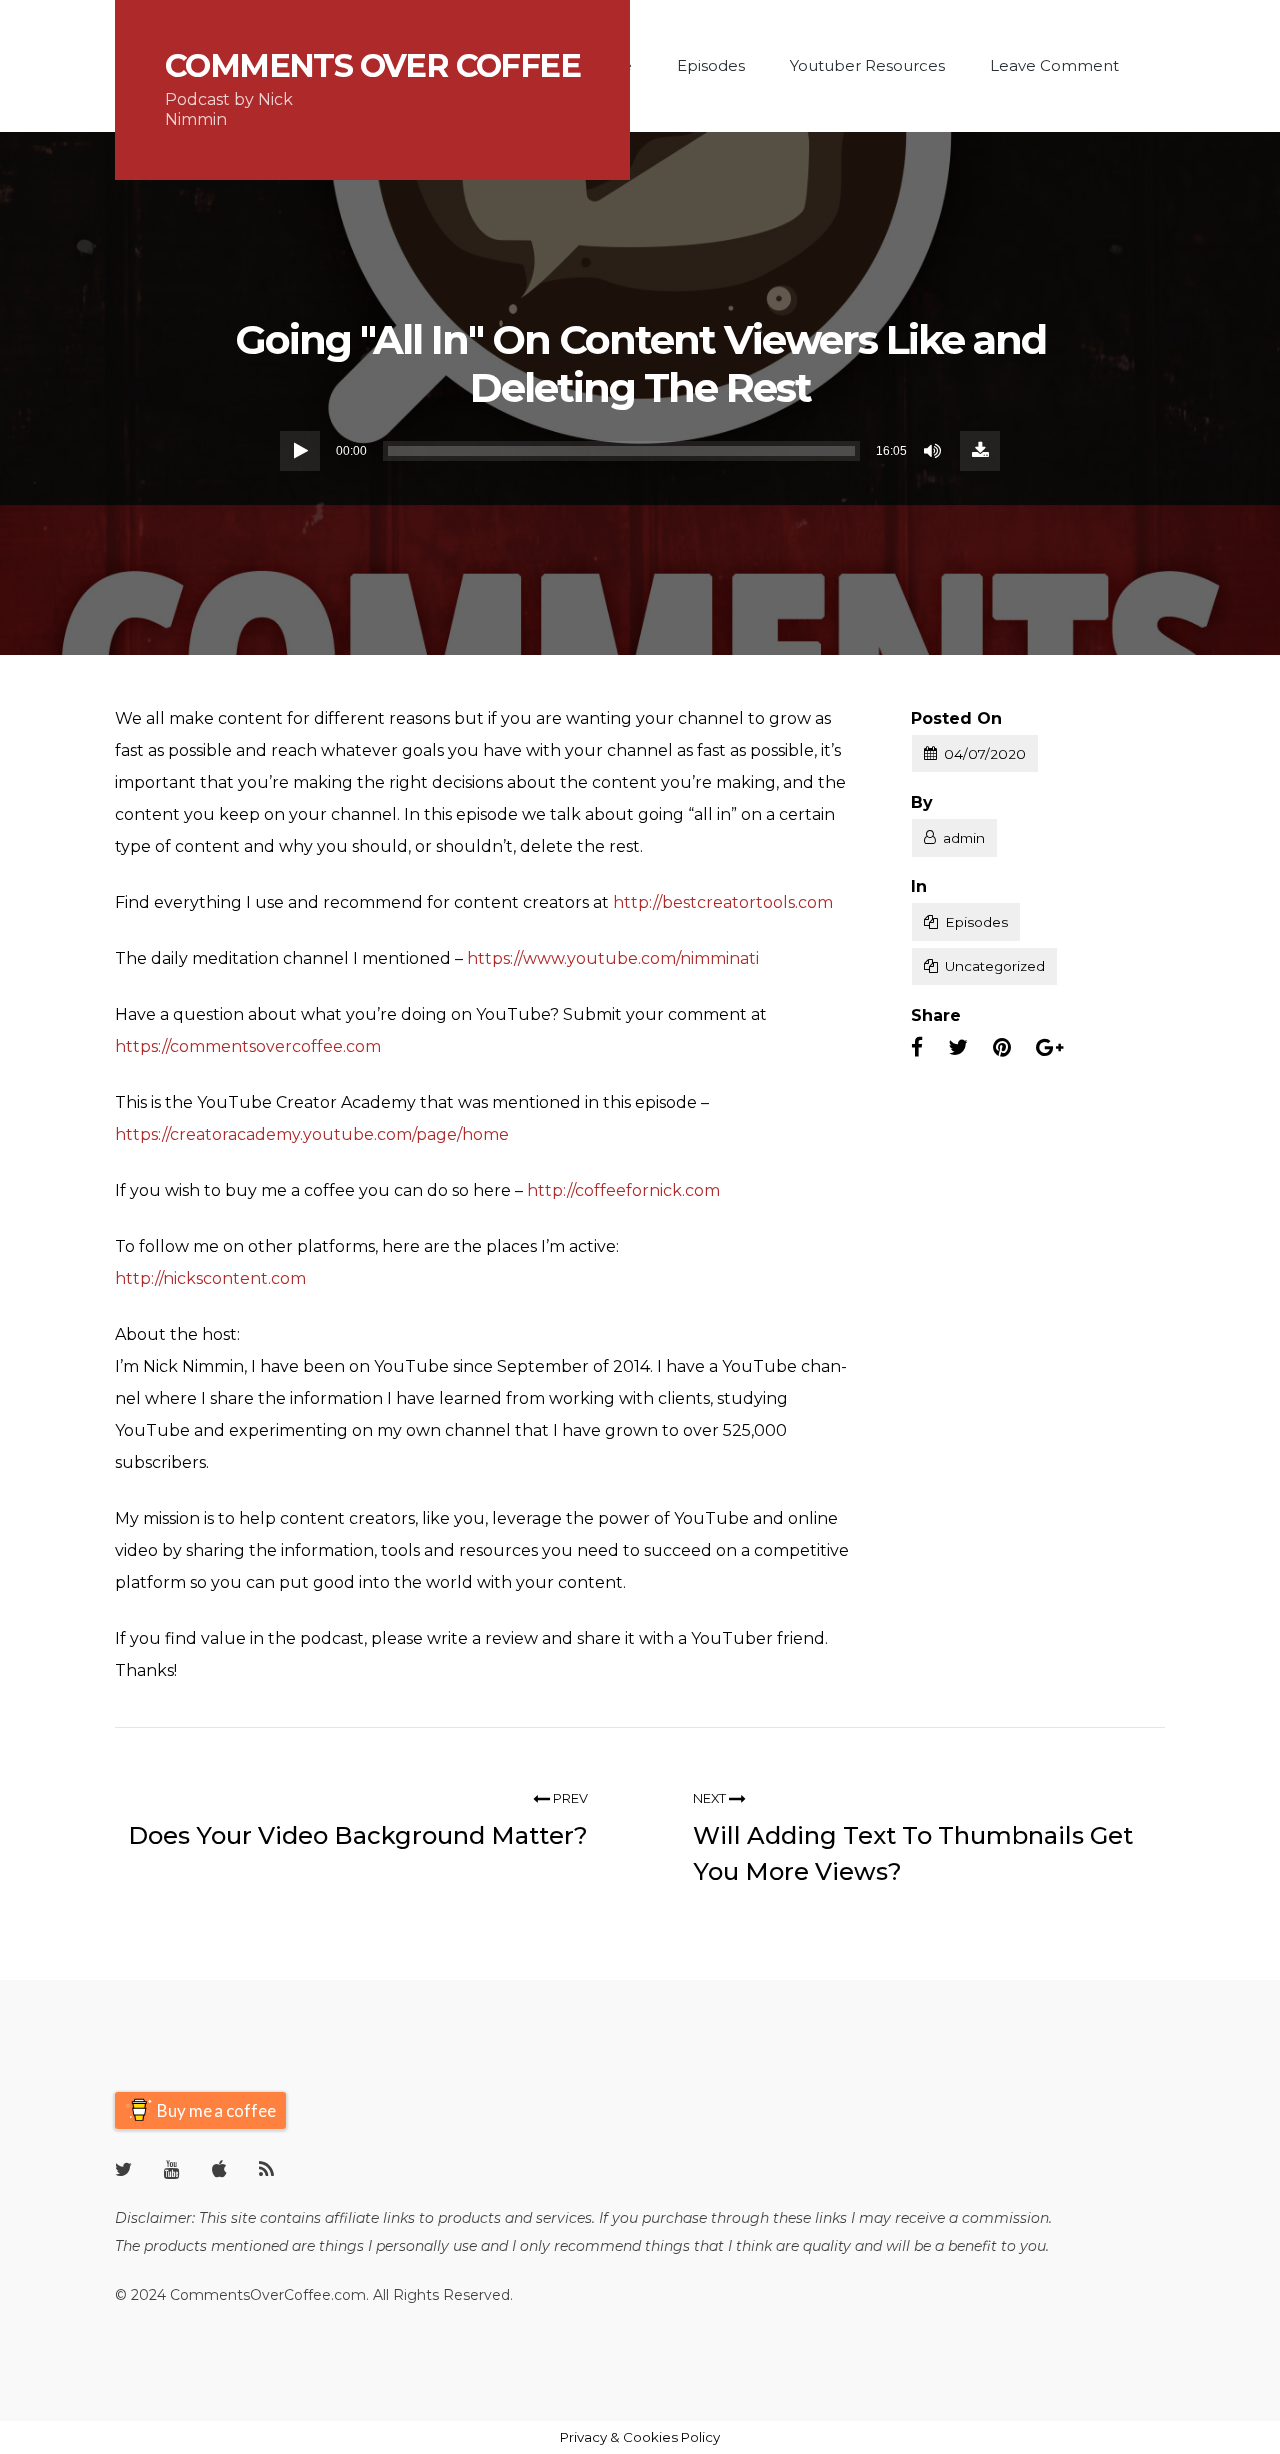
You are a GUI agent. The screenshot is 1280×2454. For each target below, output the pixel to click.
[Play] (300, 451)
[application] (640, 451)
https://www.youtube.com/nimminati (613, 958)
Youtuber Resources (867, 65)
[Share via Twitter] (958, 1048)
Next (711, 1798)
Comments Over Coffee (372, 66)
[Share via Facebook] (917, 1048)
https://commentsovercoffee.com (248, 1046)
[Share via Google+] (1049, 1048)
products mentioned (216, 2246)
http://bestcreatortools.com (723, 902)
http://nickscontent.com (210, 1278)
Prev (569, 1798)
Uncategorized (995, 966)
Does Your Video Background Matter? (358, 1835)
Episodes (711, 65)
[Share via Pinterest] (1002, 1048)
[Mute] (934, 451)
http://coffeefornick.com (623, 1190)
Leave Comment (1054, 65)
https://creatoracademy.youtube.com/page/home (312, 1134)
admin (964, 838)
